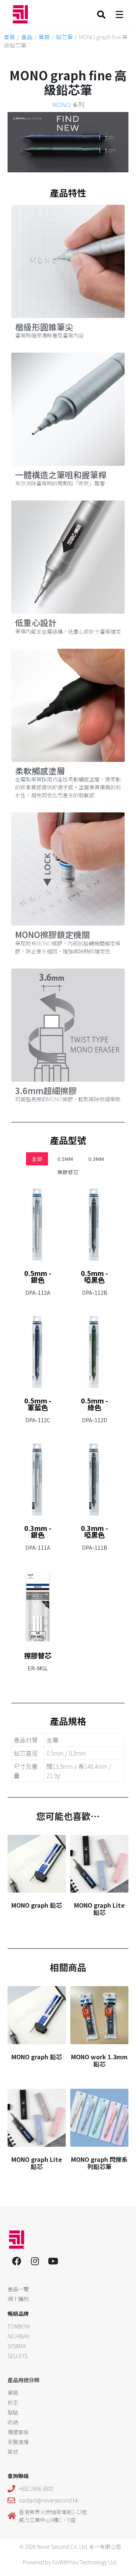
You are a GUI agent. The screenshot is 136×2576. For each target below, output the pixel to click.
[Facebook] (17, 2261)
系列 (68, 104)
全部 (37, 1159)
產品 (27, 37)
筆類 (44, 37)
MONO (61, 104)
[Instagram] (35, 2261)
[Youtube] (53, 2261)
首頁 (9, 37)
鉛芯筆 (64, 37)
